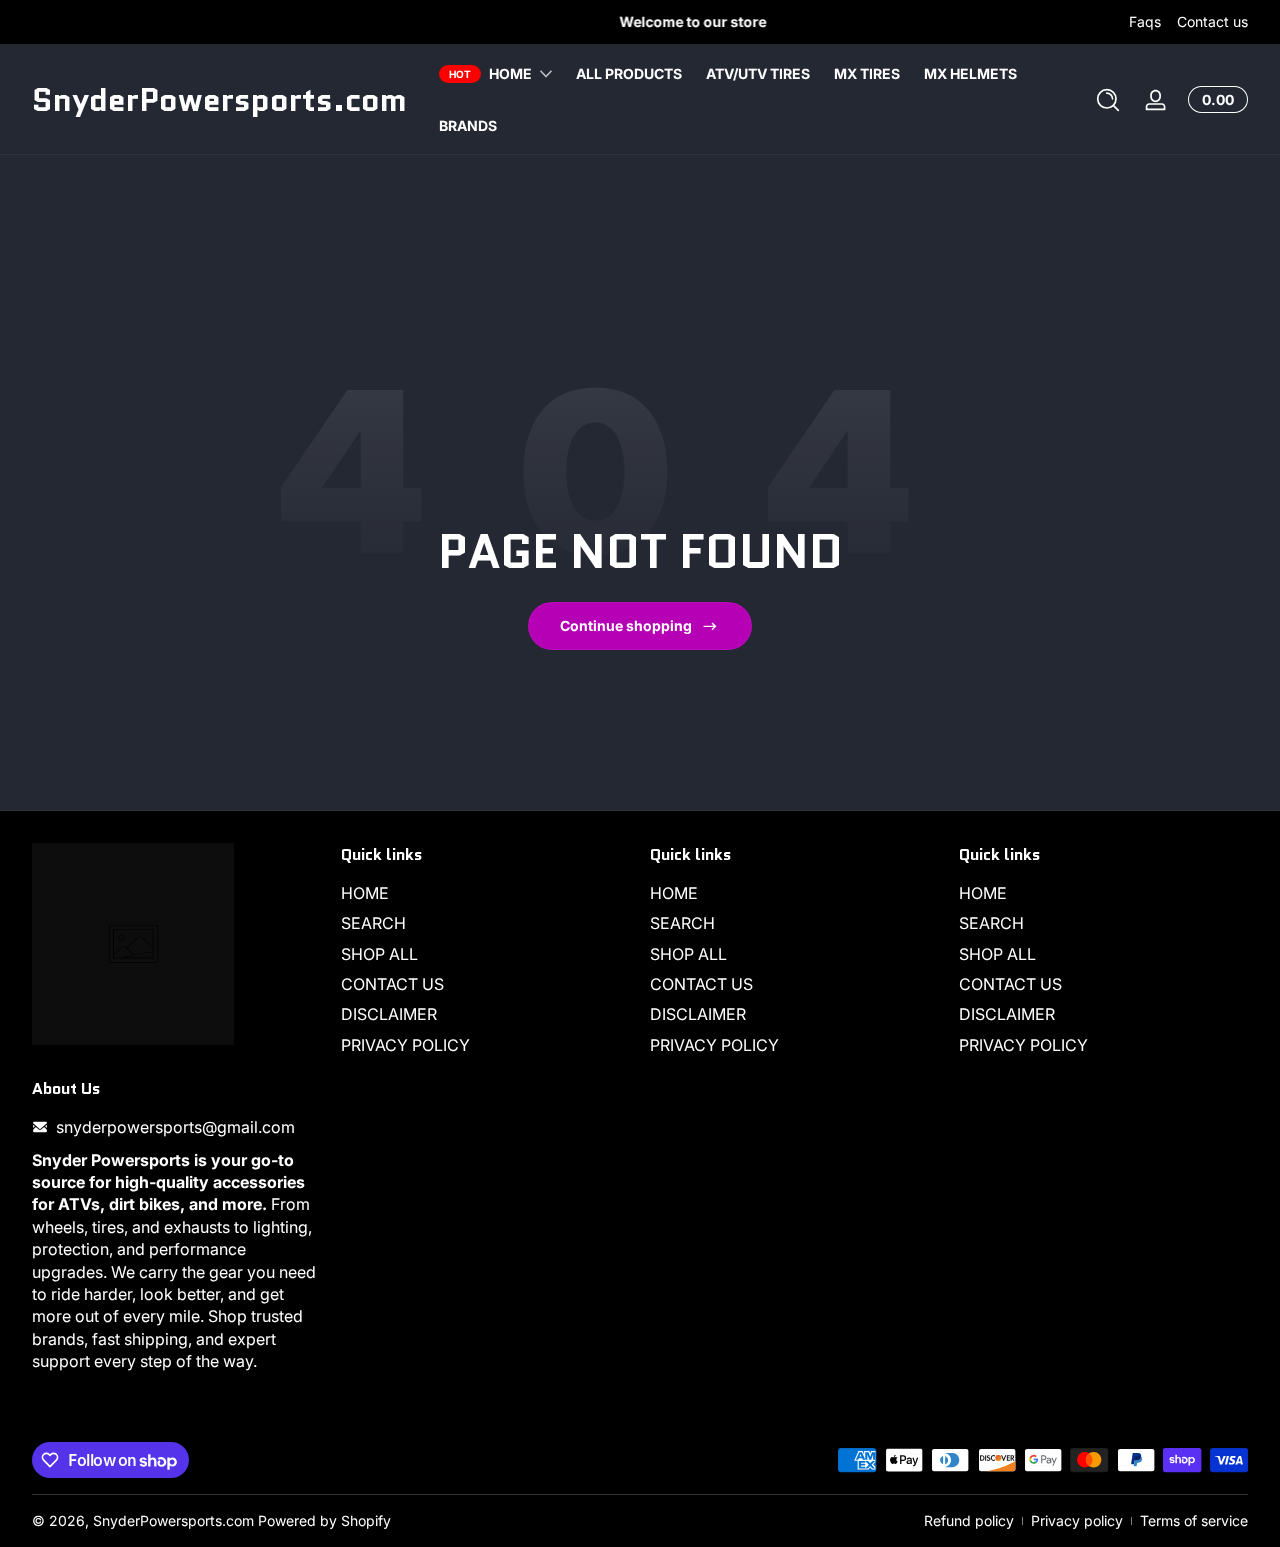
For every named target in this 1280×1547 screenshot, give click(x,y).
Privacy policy (1077, 1520)
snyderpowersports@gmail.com (175, 1127)
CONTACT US (392, 984)
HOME (365, 893)
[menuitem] (485, 893)
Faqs (1145, 21)
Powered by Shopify (324, 1520)
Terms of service (1194, 1520)
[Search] (1108, 100)
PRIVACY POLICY (405, 1045)
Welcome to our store (640, 21)
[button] (1108, 100)
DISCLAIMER (389, 1015)
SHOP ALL (379, 954)
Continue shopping (626, 625)
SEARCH (373, 924)
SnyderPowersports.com (173, 1520)
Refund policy (969, 1520)
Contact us (1212, 21)
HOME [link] (510, 73)
